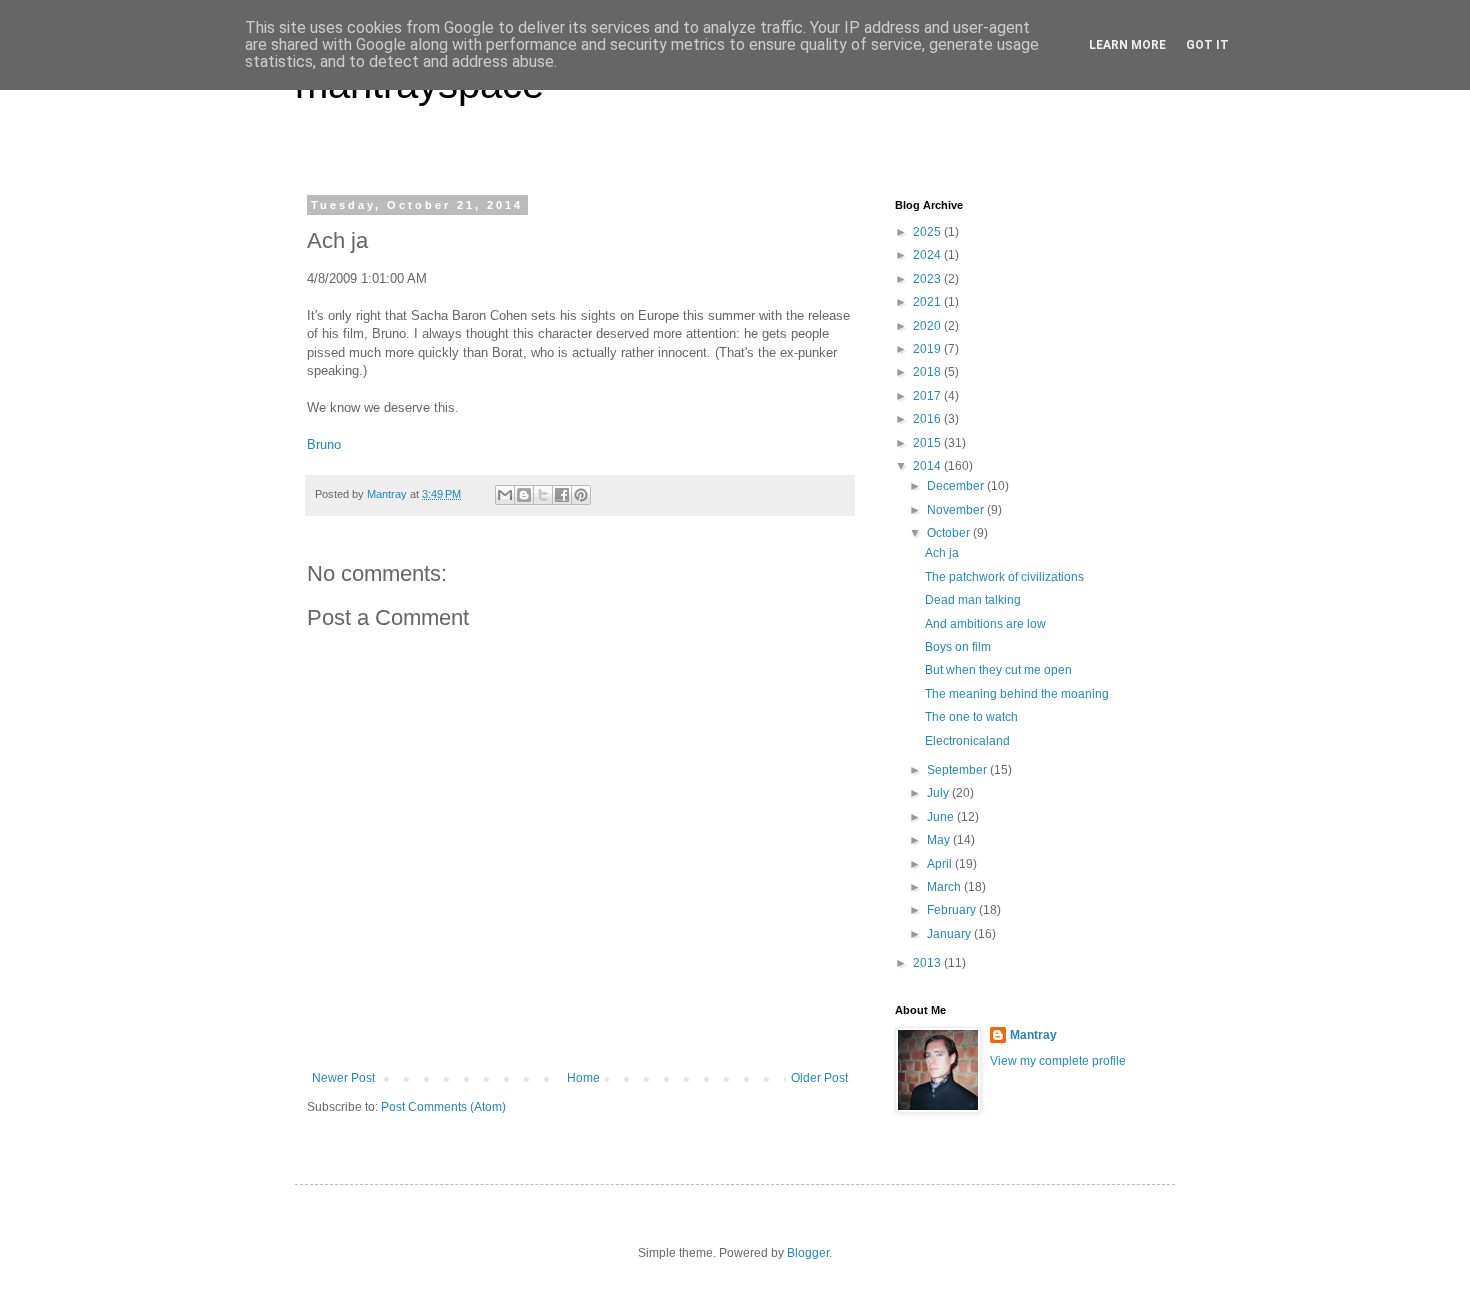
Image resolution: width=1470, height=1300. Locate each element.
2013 (928, 963)
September (958, 770)
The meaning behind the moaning (1017, 694)
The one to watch (971, 717)
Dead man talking (973, 600)
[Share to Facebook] (562, 495)
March (945, 887)
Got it (1207, 45)
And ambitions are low (985, 624)
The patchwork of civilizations (1004, 577)
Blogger (808, 1253)
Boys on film (958, 647)
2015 (928, 443)
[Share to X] (543, 495)
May (940, 840)
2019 (928, 349)
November (957, 510)
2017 (928, 396)
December (957, 486)
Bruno (324, 444)
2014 (928, 466)
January (950, 934)
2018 (928, 372)
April (941, 864)
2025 (928, 232)
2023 (928, 279)
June (942, 817)
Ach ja (942, 553)
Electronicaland (967, 741)
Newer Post (343, 1078)
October (950, 533)
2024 (928, 255)
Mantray (1033, 1035)
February (953, 910)
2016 (928, 419)
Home (583, 1078)
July (939, 793)
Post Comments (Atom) (443, 1107)
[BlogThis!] (524, 495)
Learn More (1127, 45)
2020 (928, 326)
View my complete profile (1058, 1061)
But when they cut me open (998, 670)
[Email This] (505, 495)
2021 (928, 302)
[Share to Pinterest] (581, 495)
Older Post (819, 1078)
